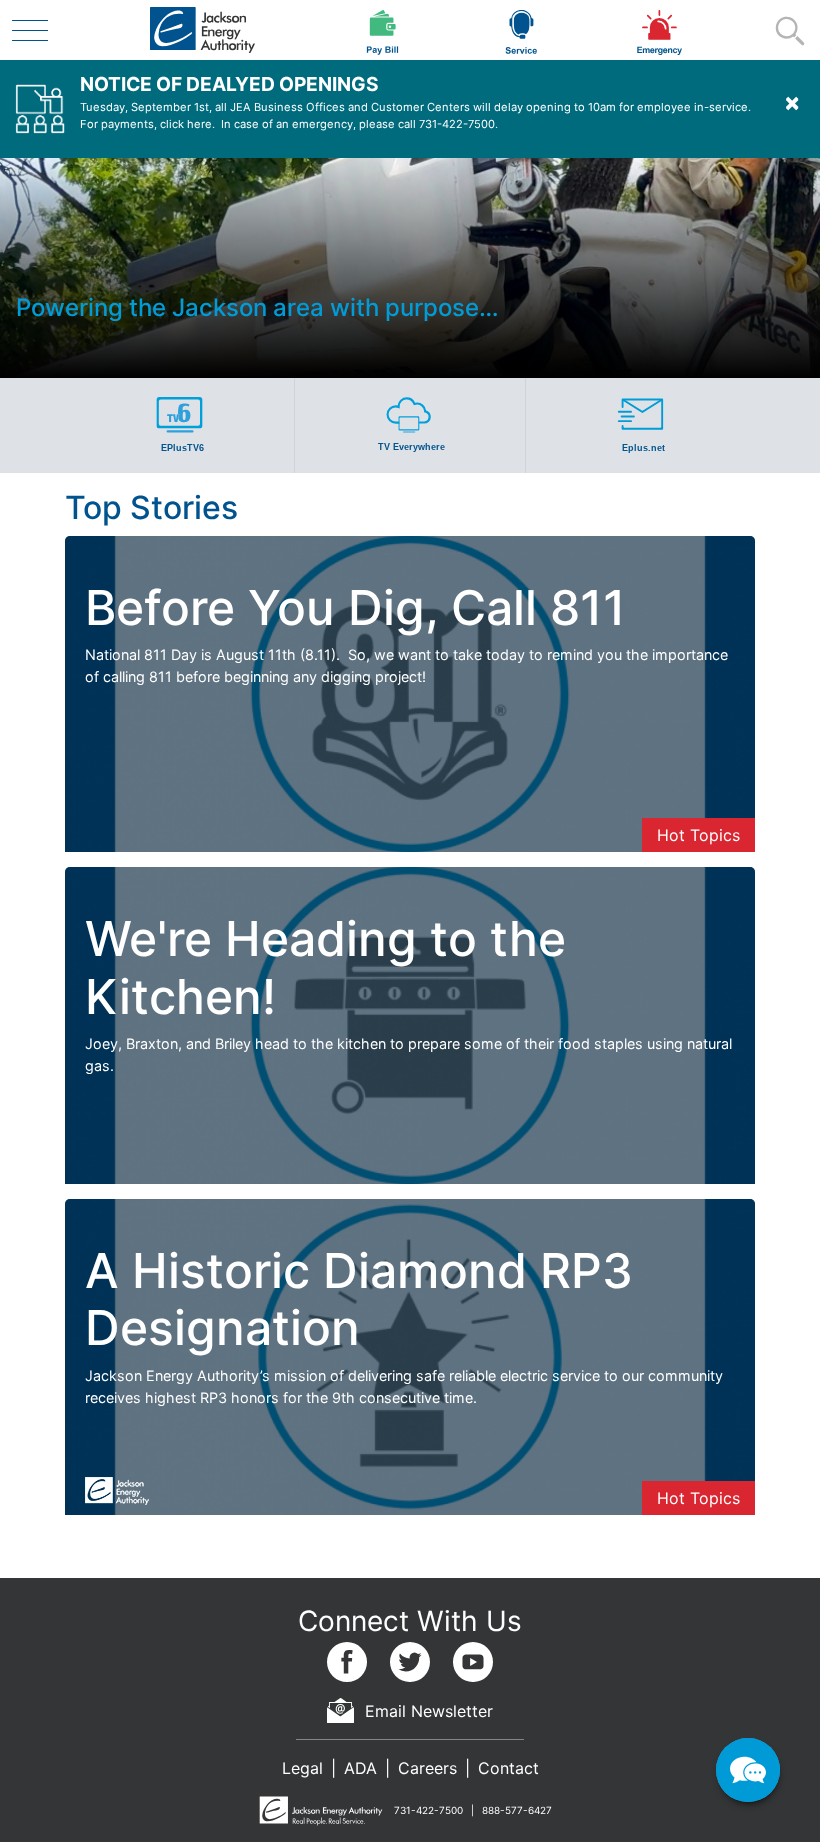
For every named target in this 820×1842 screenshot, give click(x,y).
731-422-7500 (428, 1810)
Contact (508, 1768)
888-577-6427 (517, 1810)
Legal (302, 1768)
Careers (427, 1768)
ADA (360, 1768)
